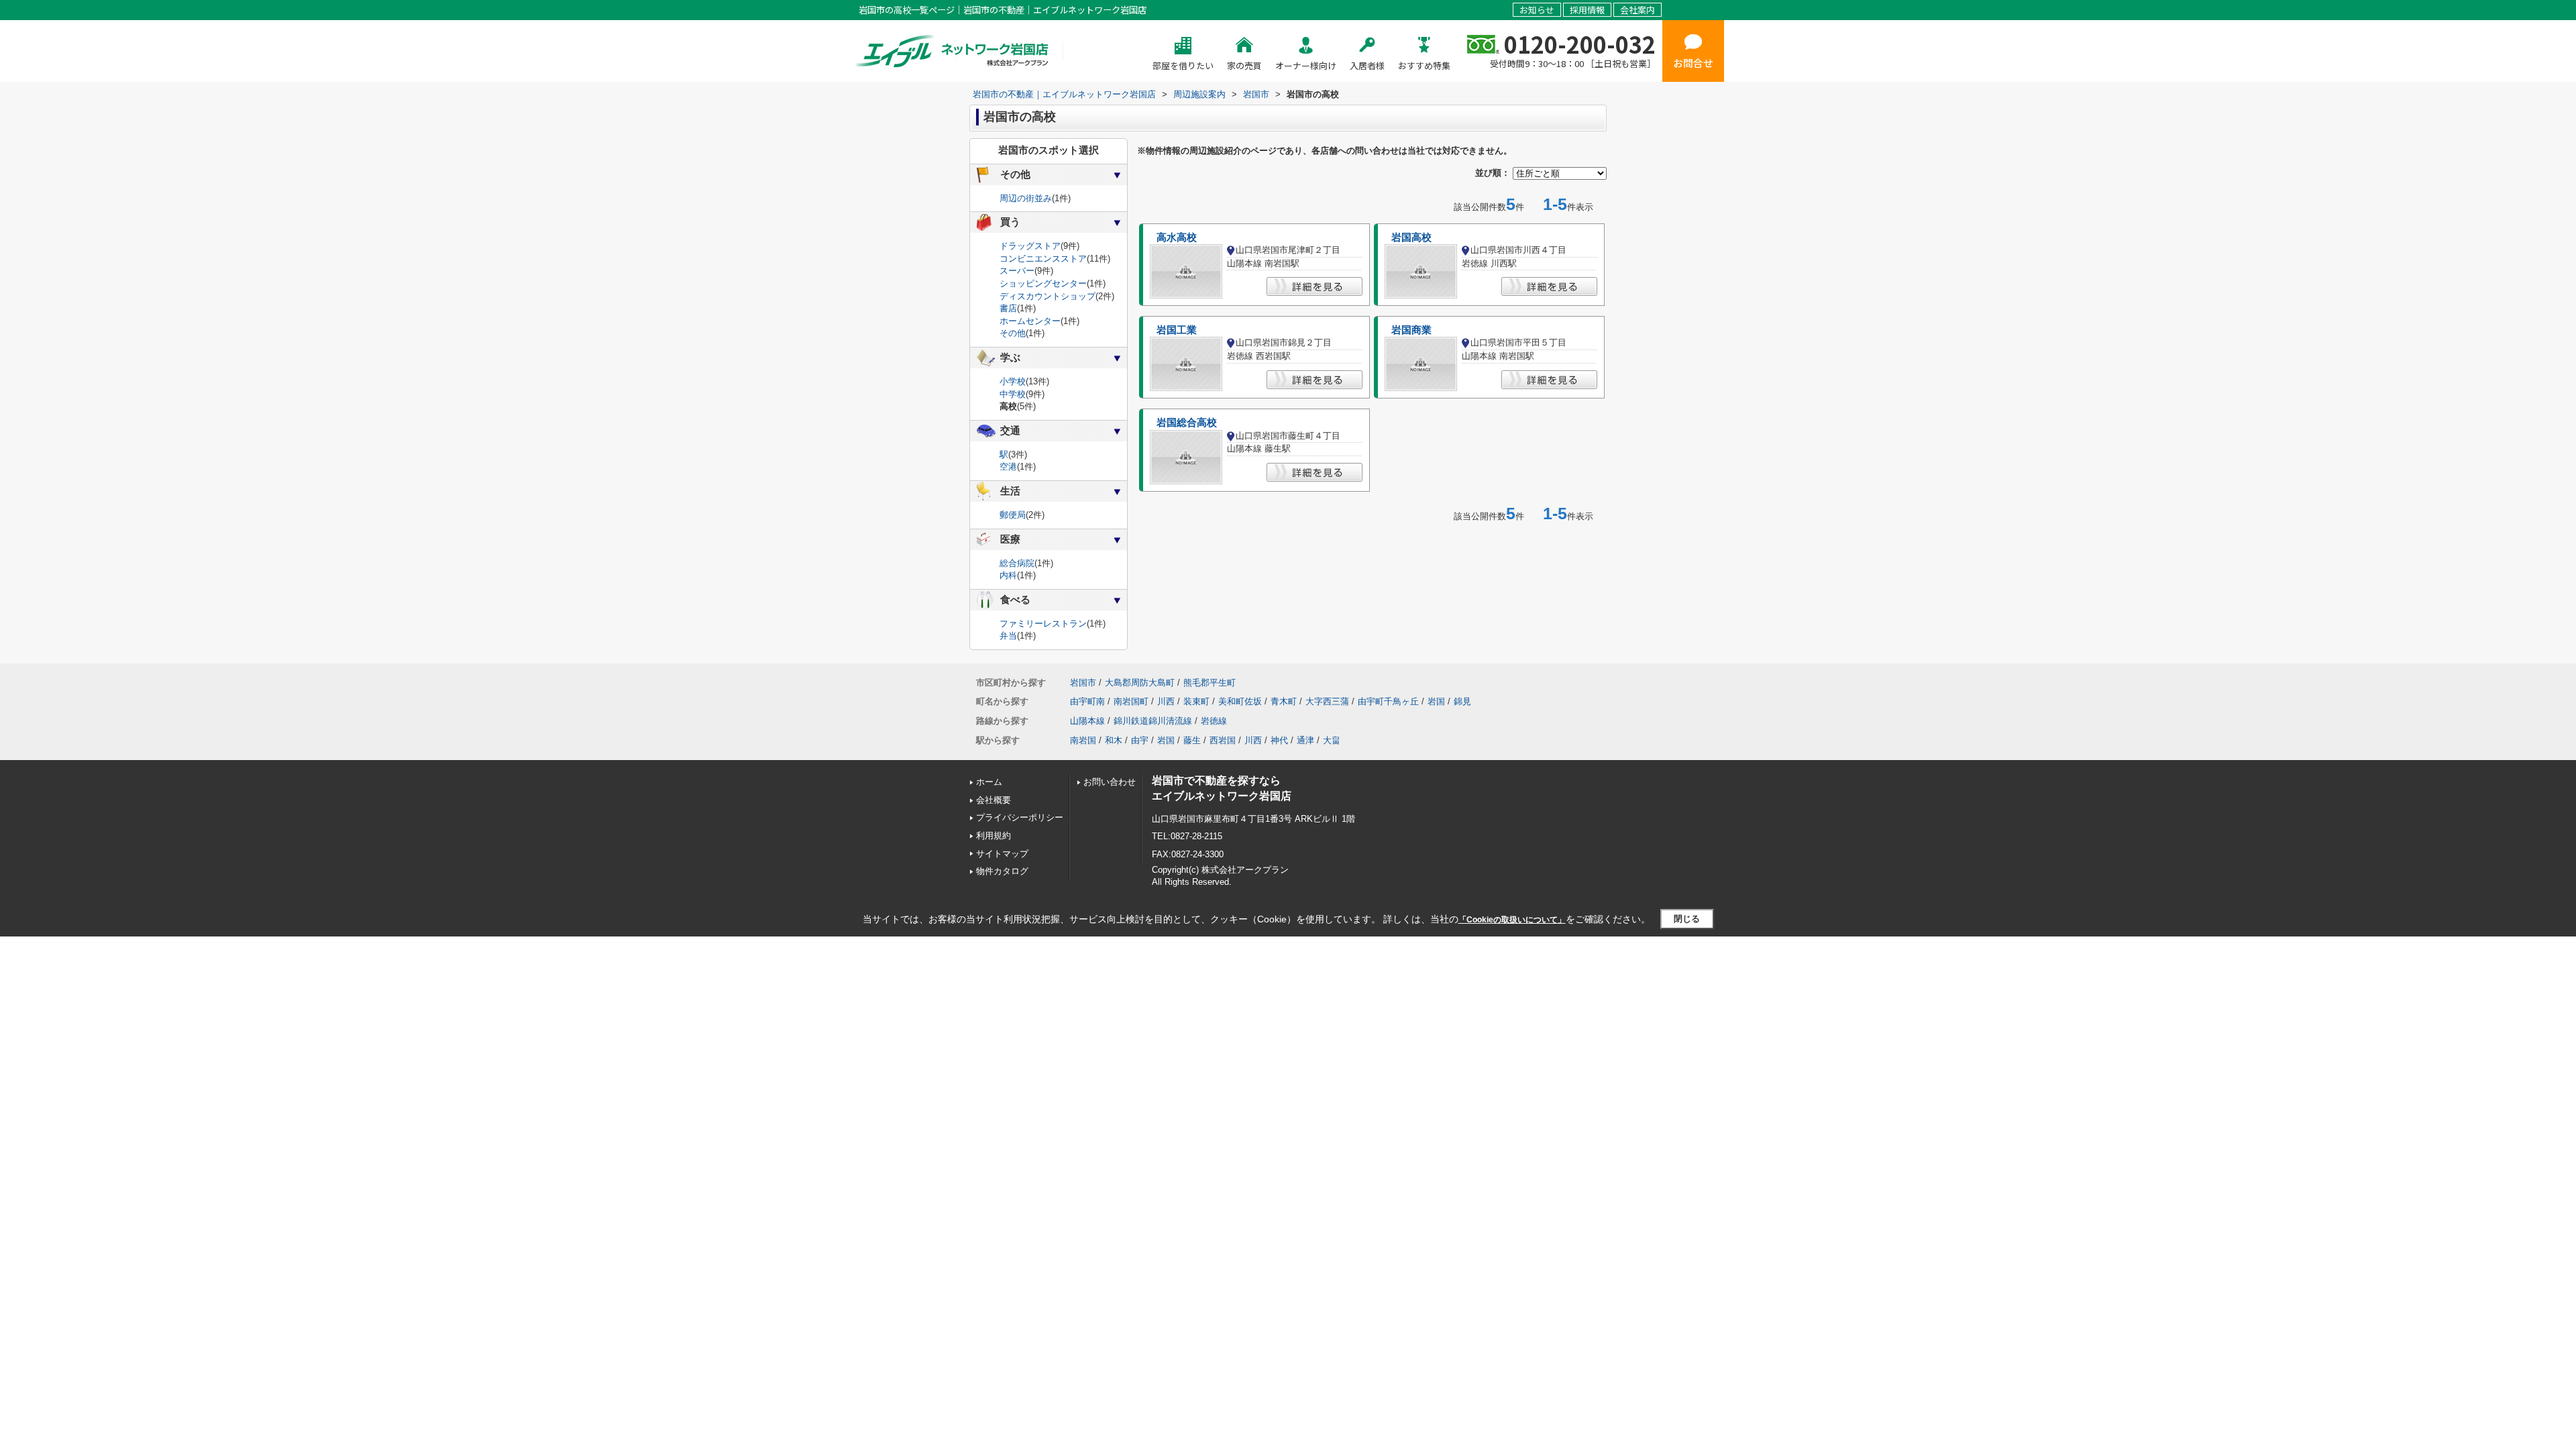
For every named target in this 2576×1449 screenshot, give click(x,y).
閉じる (1687, 919)
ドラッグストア (1030, 246)
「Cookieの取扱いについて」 (1512, 920)
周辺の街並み (1026, 198)
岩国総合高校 (1187, 423)
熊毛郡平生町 (1210, 683)
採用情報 (1587, 10)
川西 (1166, 701)
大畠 (1332, 740)
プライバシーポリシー (1020, 817)
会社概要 (994, 800)
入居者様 (1367, 65)
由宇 (1140, 740)
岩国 (1436, 701)
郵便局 (1013, 515)
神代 (1279, 740)
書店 (1008, 308)
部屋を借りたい (1183, 65)
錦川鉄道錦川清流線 (1153, 721)
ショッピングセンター (1043, 283)
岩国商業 (1411, 330)
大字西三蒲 (1327, 701)
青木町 (1284, 701)
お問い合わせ (1110, 782)
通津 (1305, 740)
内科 (1008, 575)
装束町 (1196, 701)
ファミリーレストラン (1043, 624)
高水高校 (1177, 237)
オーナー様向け (1306, 65)
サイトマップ (1002, 854)
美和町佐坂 (1240, 701)
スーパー (1017, 271)
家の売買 (1244, 65)
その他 (1013, 333)
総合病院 (1017, 563)
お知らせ (1537, 10)
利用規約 (994, 836)
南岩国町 (1131, 701)
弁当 (1008, 636)
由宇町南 (1087, 701)
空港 (1008, 467)
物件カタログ (1002, 871)
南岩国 (1083, 740)
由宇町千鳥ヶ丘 (1388, 701)
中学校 (1013, 394)
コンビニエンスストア (1043, 259)
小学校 (1013, 381)
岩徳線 (1214, 721)
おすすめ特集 (1424, 65)
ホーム (989, 782)
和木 (1114, 740)
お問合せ (1693, 63)
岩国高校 (1411, 237)
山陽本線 (1087, 721)
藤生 (1192, 740)
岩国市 (1083, 683)
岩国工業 (1177, 330)
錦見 (1462, 701)
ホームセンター (1030, 321)
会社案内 (1638, 10)
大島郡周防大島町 (1140, 683)
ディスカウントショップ (1048, 296)
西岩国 (1223, 740)
